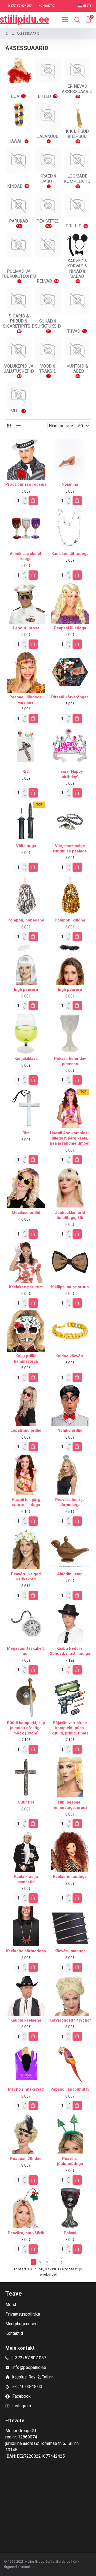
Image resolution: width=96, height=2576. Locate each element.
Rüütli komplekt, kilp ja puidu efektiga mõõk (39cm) (26, 1728)
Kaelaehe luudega (70, 1877)
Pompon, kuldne (70, 920)
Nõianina (70, 484)
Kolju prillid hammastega (26, 1359)
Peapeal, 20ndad (26, 2159)
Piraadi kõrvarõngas (70, 697)
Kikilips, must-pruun (70, 1287)
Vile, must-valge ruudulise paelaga (70, 848)
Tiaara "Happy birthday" (70, 774)
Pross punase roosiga (26, 484)
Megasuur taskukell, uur (26, 1651)
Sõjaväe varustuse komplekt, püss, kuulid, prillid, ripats (70, 1728)
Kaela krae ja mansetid (26, 1879)
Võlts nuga (26, 846)
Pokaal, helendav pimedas (70, 1061)
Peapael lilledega (70, 628)
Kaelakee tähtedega (70, 554)
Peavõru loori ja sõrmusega (70, 1502)
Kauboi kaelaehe (26, 2020)
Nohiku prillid (70, 1430)
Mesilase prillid (26, 1213)
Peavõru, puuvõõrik (26, 2233)
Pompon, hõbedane (26, 920)
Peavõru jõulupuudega (70, 2161)
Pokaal (70, 2233)
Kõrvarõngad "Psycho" (70, 2020)
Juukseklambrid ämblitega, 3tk (70, 1215)
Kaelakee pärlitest (26, 1287)
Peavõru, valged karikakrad (26, 1577)
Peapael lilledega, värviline (26, 700)
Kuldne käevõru (70, 1356)
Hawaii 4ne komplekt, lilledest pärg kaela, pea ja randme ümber (70, 1138)
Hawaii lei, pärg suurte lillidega (26, 1502)
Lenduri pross (26, 628)
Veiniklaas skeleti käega (26, 556)
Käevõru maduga (70, 1951)
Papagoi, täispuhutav (70, 2089)
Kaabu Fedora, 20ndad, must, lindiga (70, 1651)
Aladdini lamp (70, 1574)
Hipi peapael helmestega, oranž (70, 1805)
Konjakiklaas (26, 1058)
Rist (26, 771)
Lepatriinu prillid (26, 1430)
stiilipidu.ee (24, 19)
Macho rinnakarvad (26, 2089)
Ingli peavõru (26, 989)
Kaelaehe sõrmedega (26, 1951)
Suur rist (26, 1802)
